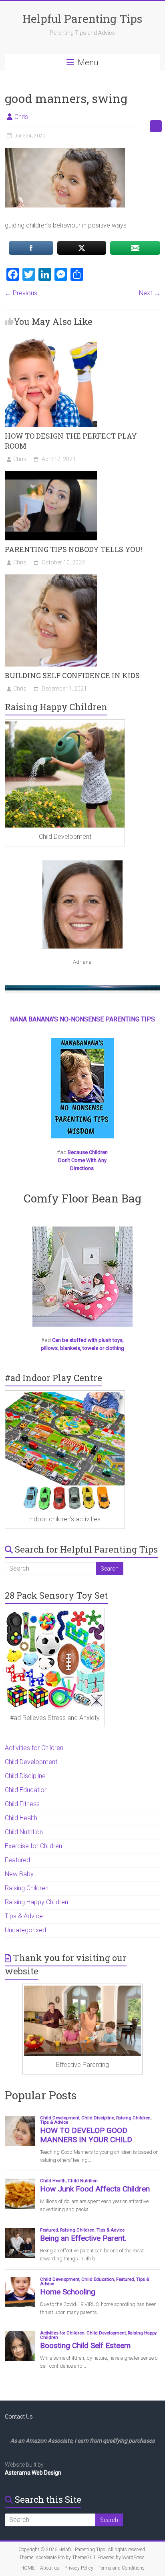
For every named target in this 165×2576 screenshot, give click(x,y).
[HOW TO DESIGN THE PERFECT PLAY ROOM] (51, 339)
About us (50, 2568)
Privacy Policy (79, 2568)
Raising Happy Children (36, 1902)
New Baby (19, 1874)
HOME (28, 2568)
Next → (150, 293)
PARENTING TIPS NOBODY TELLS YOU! (73, 549)
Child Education (26, 1790)
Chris (21, 117)
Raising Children (27, 1888)
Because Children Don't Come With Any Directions (83, 1160)
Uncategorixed (25, 1930)
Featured (17, 1860)
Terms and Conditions (122, 2568)
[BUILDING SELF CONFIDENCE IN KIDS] (51, 578)
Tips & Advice (24, 1916)
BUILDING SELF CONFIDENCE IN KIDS (72, 675)
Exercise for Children (33, 1846)
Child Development (31, 1762)
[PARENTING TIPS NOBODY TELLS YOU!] (51, 475)
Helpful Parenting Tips (82, 19)
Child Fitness (22, 1804)
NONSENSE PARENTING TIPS (113, 1019)
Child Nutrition (24, 1832)
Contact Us (19, 2417)
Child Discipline (25, 1776)
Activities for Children (34, 1748)
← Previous (21, 293)
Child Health (21, 1818)
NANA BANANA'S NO (39, 1019)
